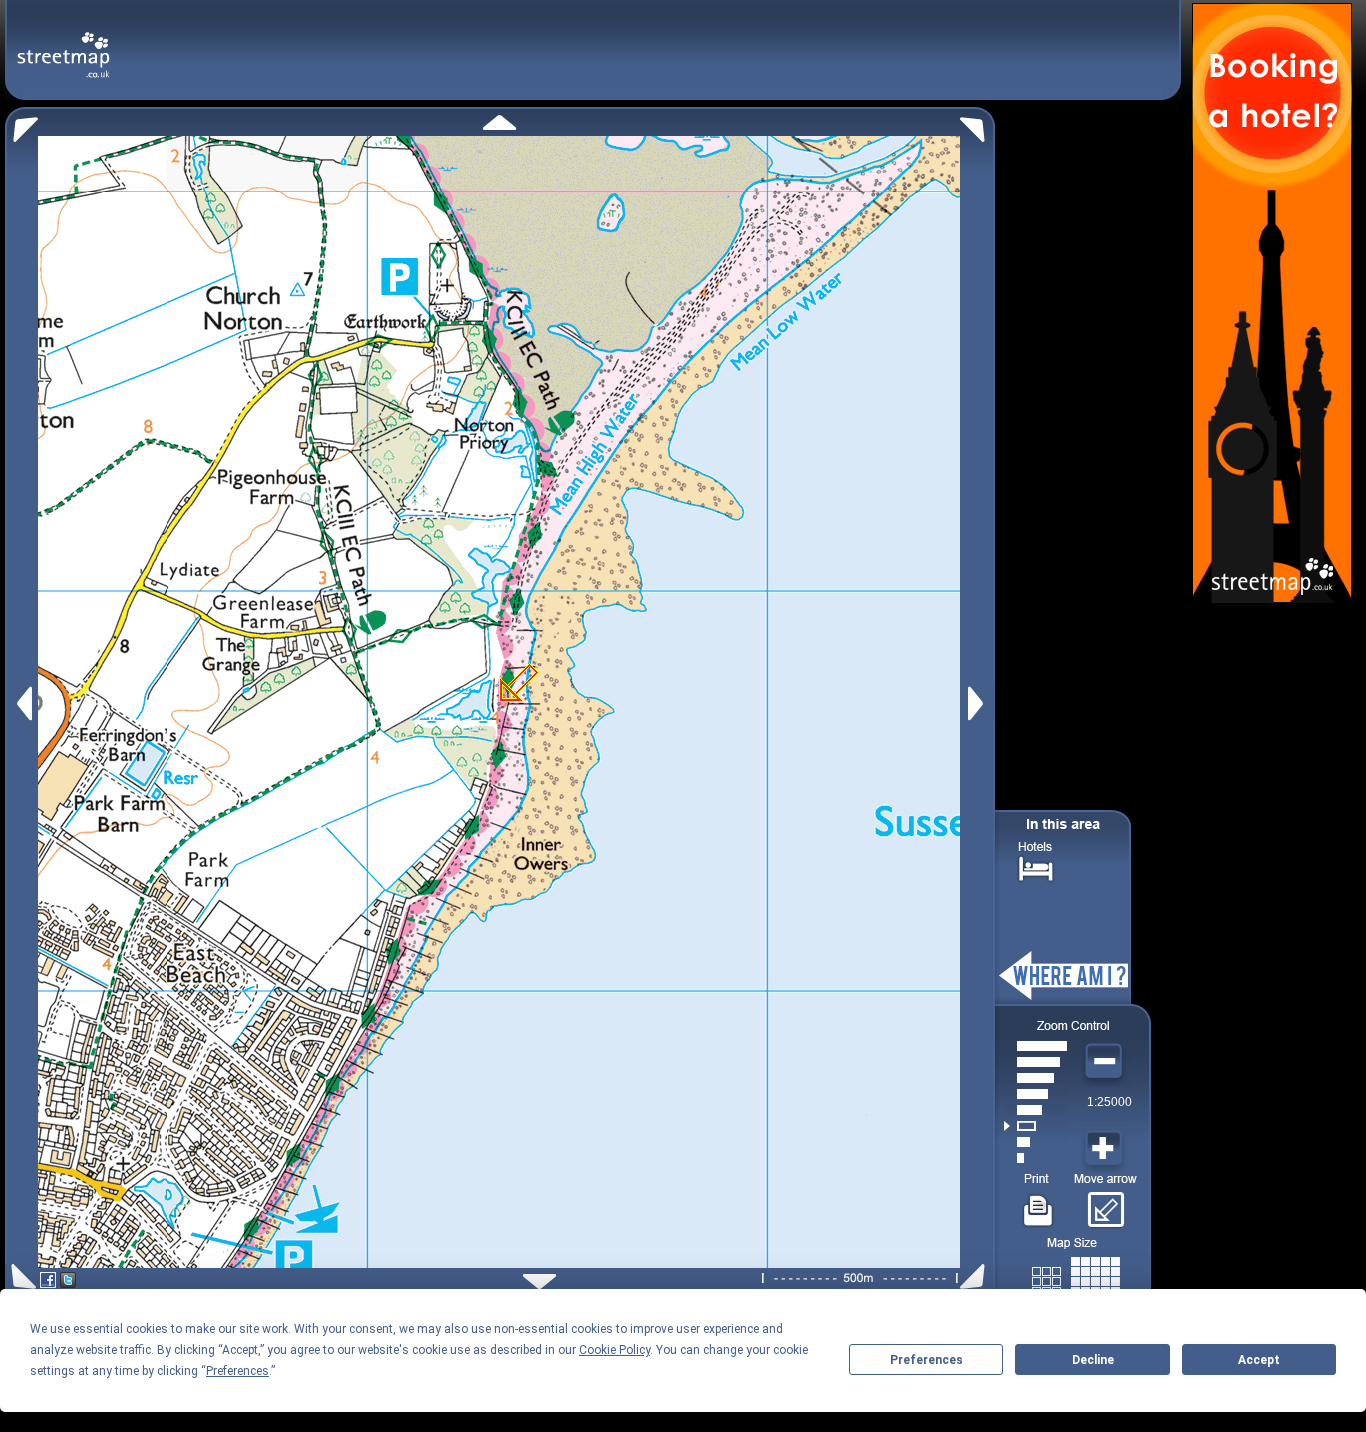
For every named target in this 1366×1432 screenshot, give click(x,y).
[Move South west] (20, 1276)
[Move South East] (976, 1276)
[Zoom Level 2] (1035, 1142)
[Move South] (539, 1281)
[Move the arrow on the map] (1105, 1203)
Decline (1093, 1360)
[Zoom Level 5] (1035, 1094)
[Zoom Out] (1106, 1062)
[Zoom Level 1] (1035, 1158)
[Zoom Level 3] (1035, 1126)
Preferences (926, 1360)
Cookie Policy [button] (614, 1350)
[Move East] (978, 703)
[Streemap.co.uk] (63, 43)
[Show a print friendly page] (1038, 1203)
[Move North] (499, 122)
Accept (1259, 1360)
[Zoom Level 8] (1035, 1046)
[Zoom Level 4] (1035, 1110)
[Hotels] (1036, 866)
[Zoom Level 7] (1035, 1062)
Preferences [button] (237, 1371)
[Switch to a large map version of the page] (1076, 1277)
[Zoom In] (1106, 1149)
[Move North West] (21, 124)
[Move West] (22, 703)
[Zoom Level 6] (1035, 1078)
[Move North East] (977, 124)
